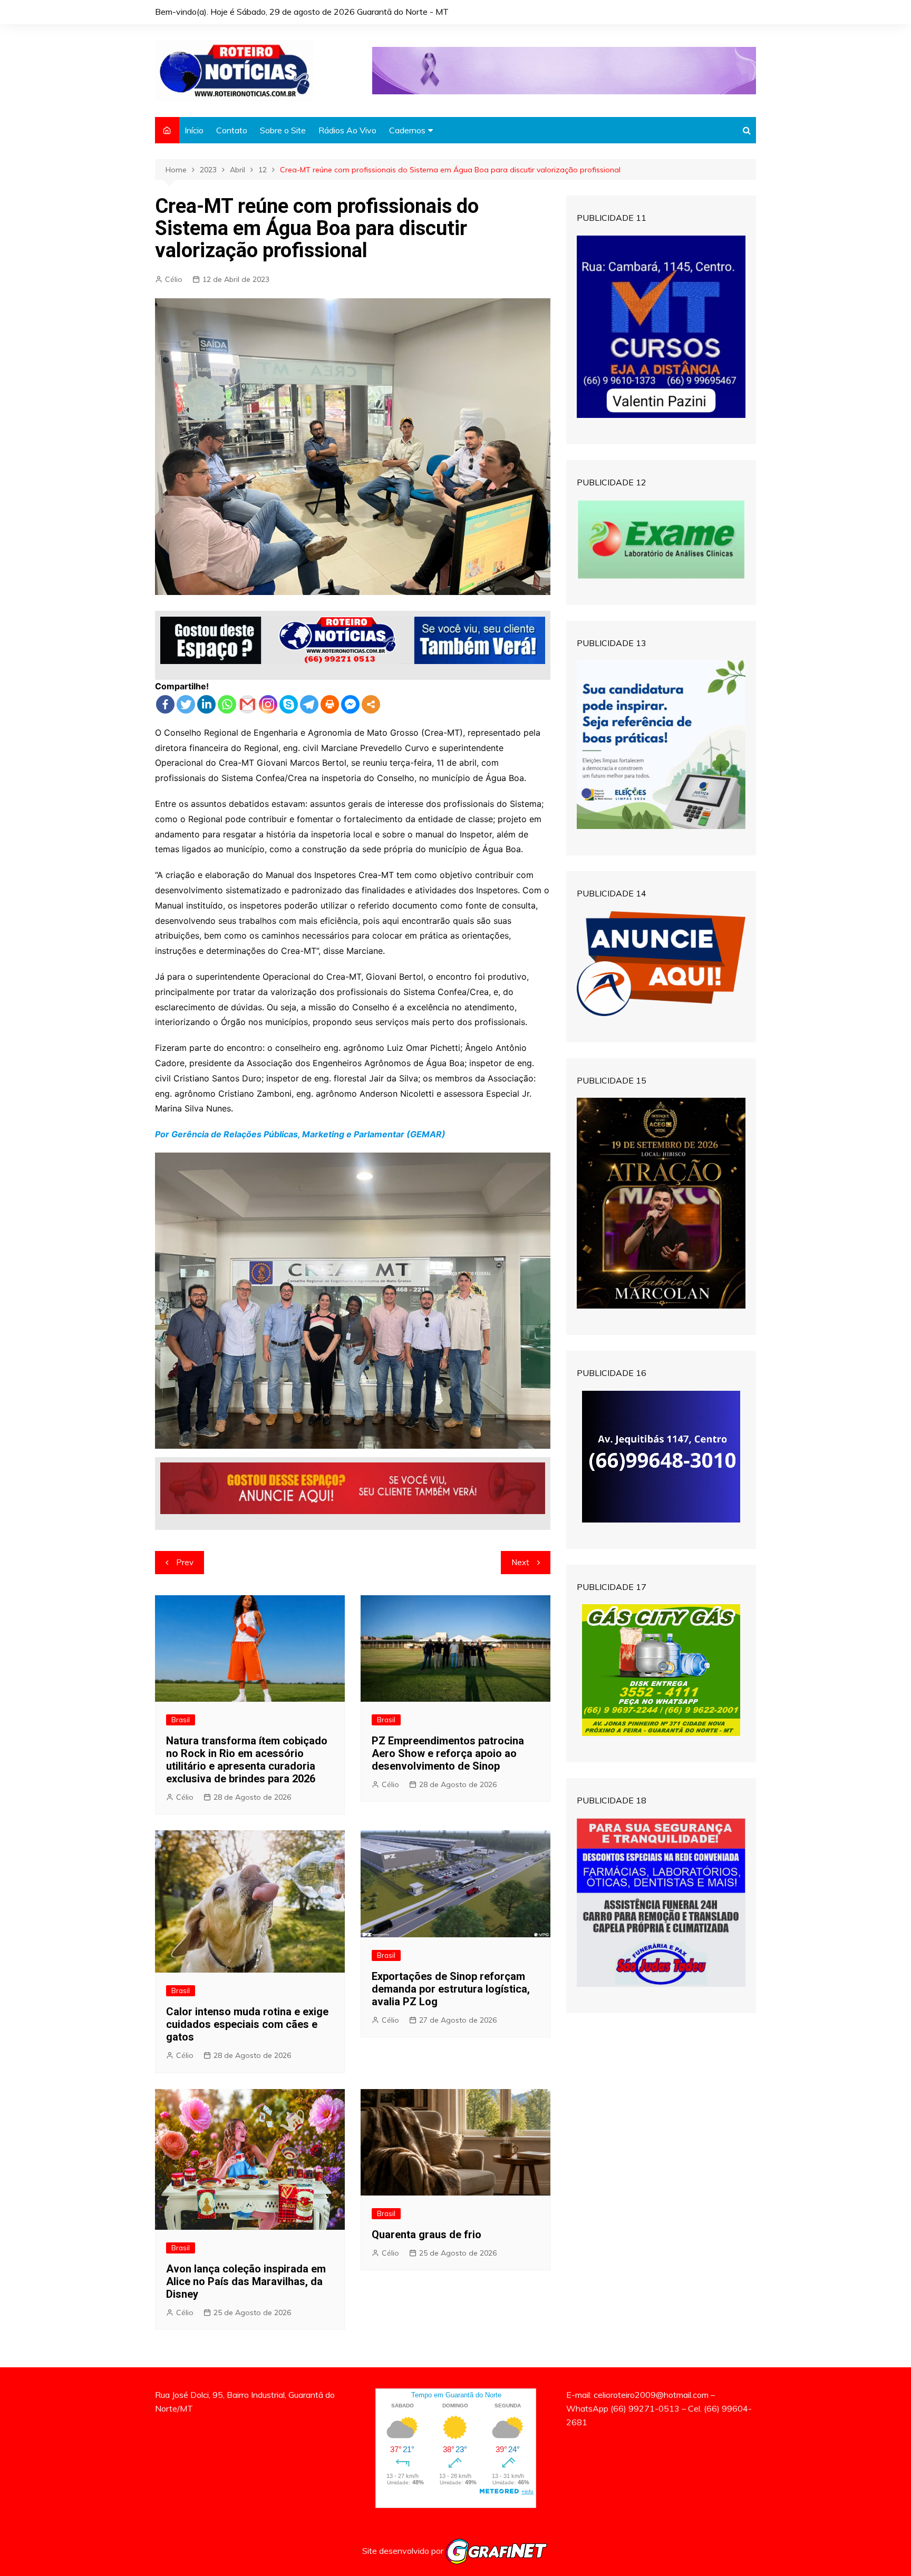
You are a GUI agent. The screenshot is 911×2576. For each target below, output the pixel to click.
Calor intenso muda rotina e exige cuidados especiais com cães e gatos (247, 2024)
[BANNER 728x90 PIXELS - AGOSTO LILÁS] (564, 70)
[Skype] (289, 704)
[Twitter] (186, 704)
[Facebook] (165, 704)
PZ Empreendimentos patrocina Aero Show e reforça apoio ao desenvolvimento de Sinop (448, 1753)
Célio (174, 279)
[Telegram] (309, 704)
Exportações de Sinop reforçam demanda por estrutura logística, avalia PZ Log (451, 1989)
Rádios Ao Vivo (347, 130)
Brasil (181, 1720)
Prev (185, 1562)
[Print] (330, 704)
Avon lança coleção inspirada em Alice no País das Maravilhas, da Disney (246, 2281)
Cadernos (407, 130)
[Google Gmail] (248, 704)
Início (194, 130)
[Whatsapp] (227, 704)
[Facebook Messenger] (350, 704)
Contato (232, 130)
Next (520, 1562)
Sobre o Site (283, 130)
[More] (371, 704)
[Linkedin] (206, 704)
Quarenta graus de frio (427, 2235)
